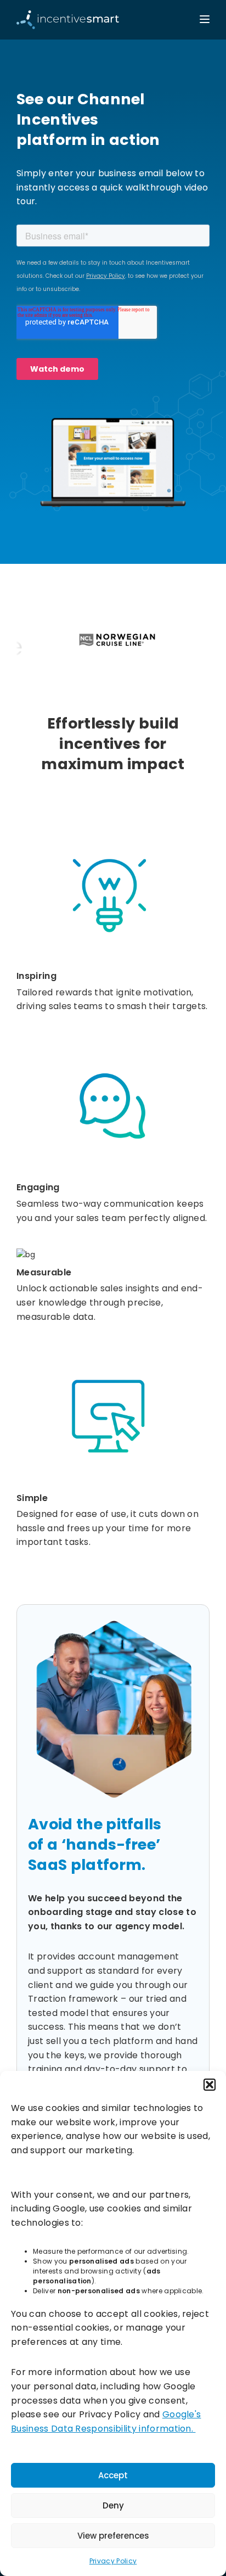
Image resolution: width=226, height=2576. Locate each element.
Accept (113, 2475)
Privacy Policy (113, 2561)
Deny (113, 2505)
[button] (210, 2085)
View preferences (113, 2536)
